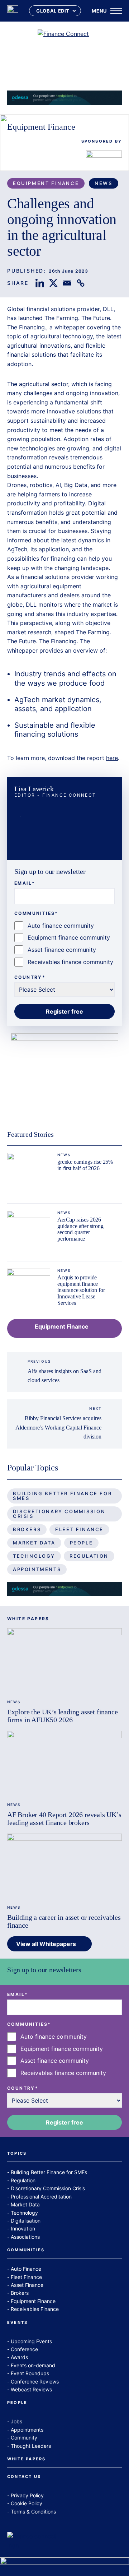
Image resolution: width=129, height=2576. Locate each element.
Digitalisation (26, 2221)
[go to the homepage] (13, 11)
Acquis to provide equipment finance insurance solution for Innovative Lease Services (81, 1290)
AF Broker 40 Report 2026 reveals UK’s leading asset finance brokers (64, 1819)
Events (17, 2323)
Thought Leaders (31, 2446)
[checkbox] (64, 944)
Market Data (34, 1543)
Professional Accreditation (41, 2197)
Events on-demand (33, 2365)
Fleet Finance (79, 1529)
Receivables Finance (35, 2309)
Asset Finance (27, 2285)
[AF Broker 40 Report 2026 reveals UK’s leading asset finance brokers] (64, 1763)
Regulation (89, 1556)
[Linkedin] (40, 283)
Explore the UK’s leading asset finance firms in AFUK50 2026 (62, 1716)
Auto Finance (26, 2269)
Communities (26, 2250)
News (103, 183)
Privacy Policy (27, 2495)
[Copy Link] (81, 283)
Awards (19, 2357)
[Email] (67, 283)
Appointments (37, 1569)
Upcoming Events (31, 2341)
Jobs (16, 2421)
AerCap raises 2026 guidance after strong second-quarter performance (80, 1229)
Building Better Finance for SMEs (62, 1496)
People (82, 1543)
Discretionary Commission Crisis (59, 1514)
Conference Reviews (35, 2382)
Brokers (27, 1529)
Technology (34, 1556)
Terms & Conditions (33, 2512)
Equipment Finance (41, 127)
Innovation (23, 2228)
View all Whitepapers (46, 1944)
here (112, 758)
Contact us (24, 2477)
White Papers (26, 2459)
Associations (25, 2237)
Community (24, 2438)
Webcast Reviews (31, 2389)
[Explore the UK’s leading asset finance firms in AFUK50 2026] (64, 1660)
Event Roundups (30, 2373)
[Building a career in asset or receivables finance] (64, 1866)
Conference (24, 2349)
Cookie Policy (27, 2503)
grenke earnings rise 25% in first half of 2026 (85, 1165)
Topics (17, 2154)
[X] (53, 283)
